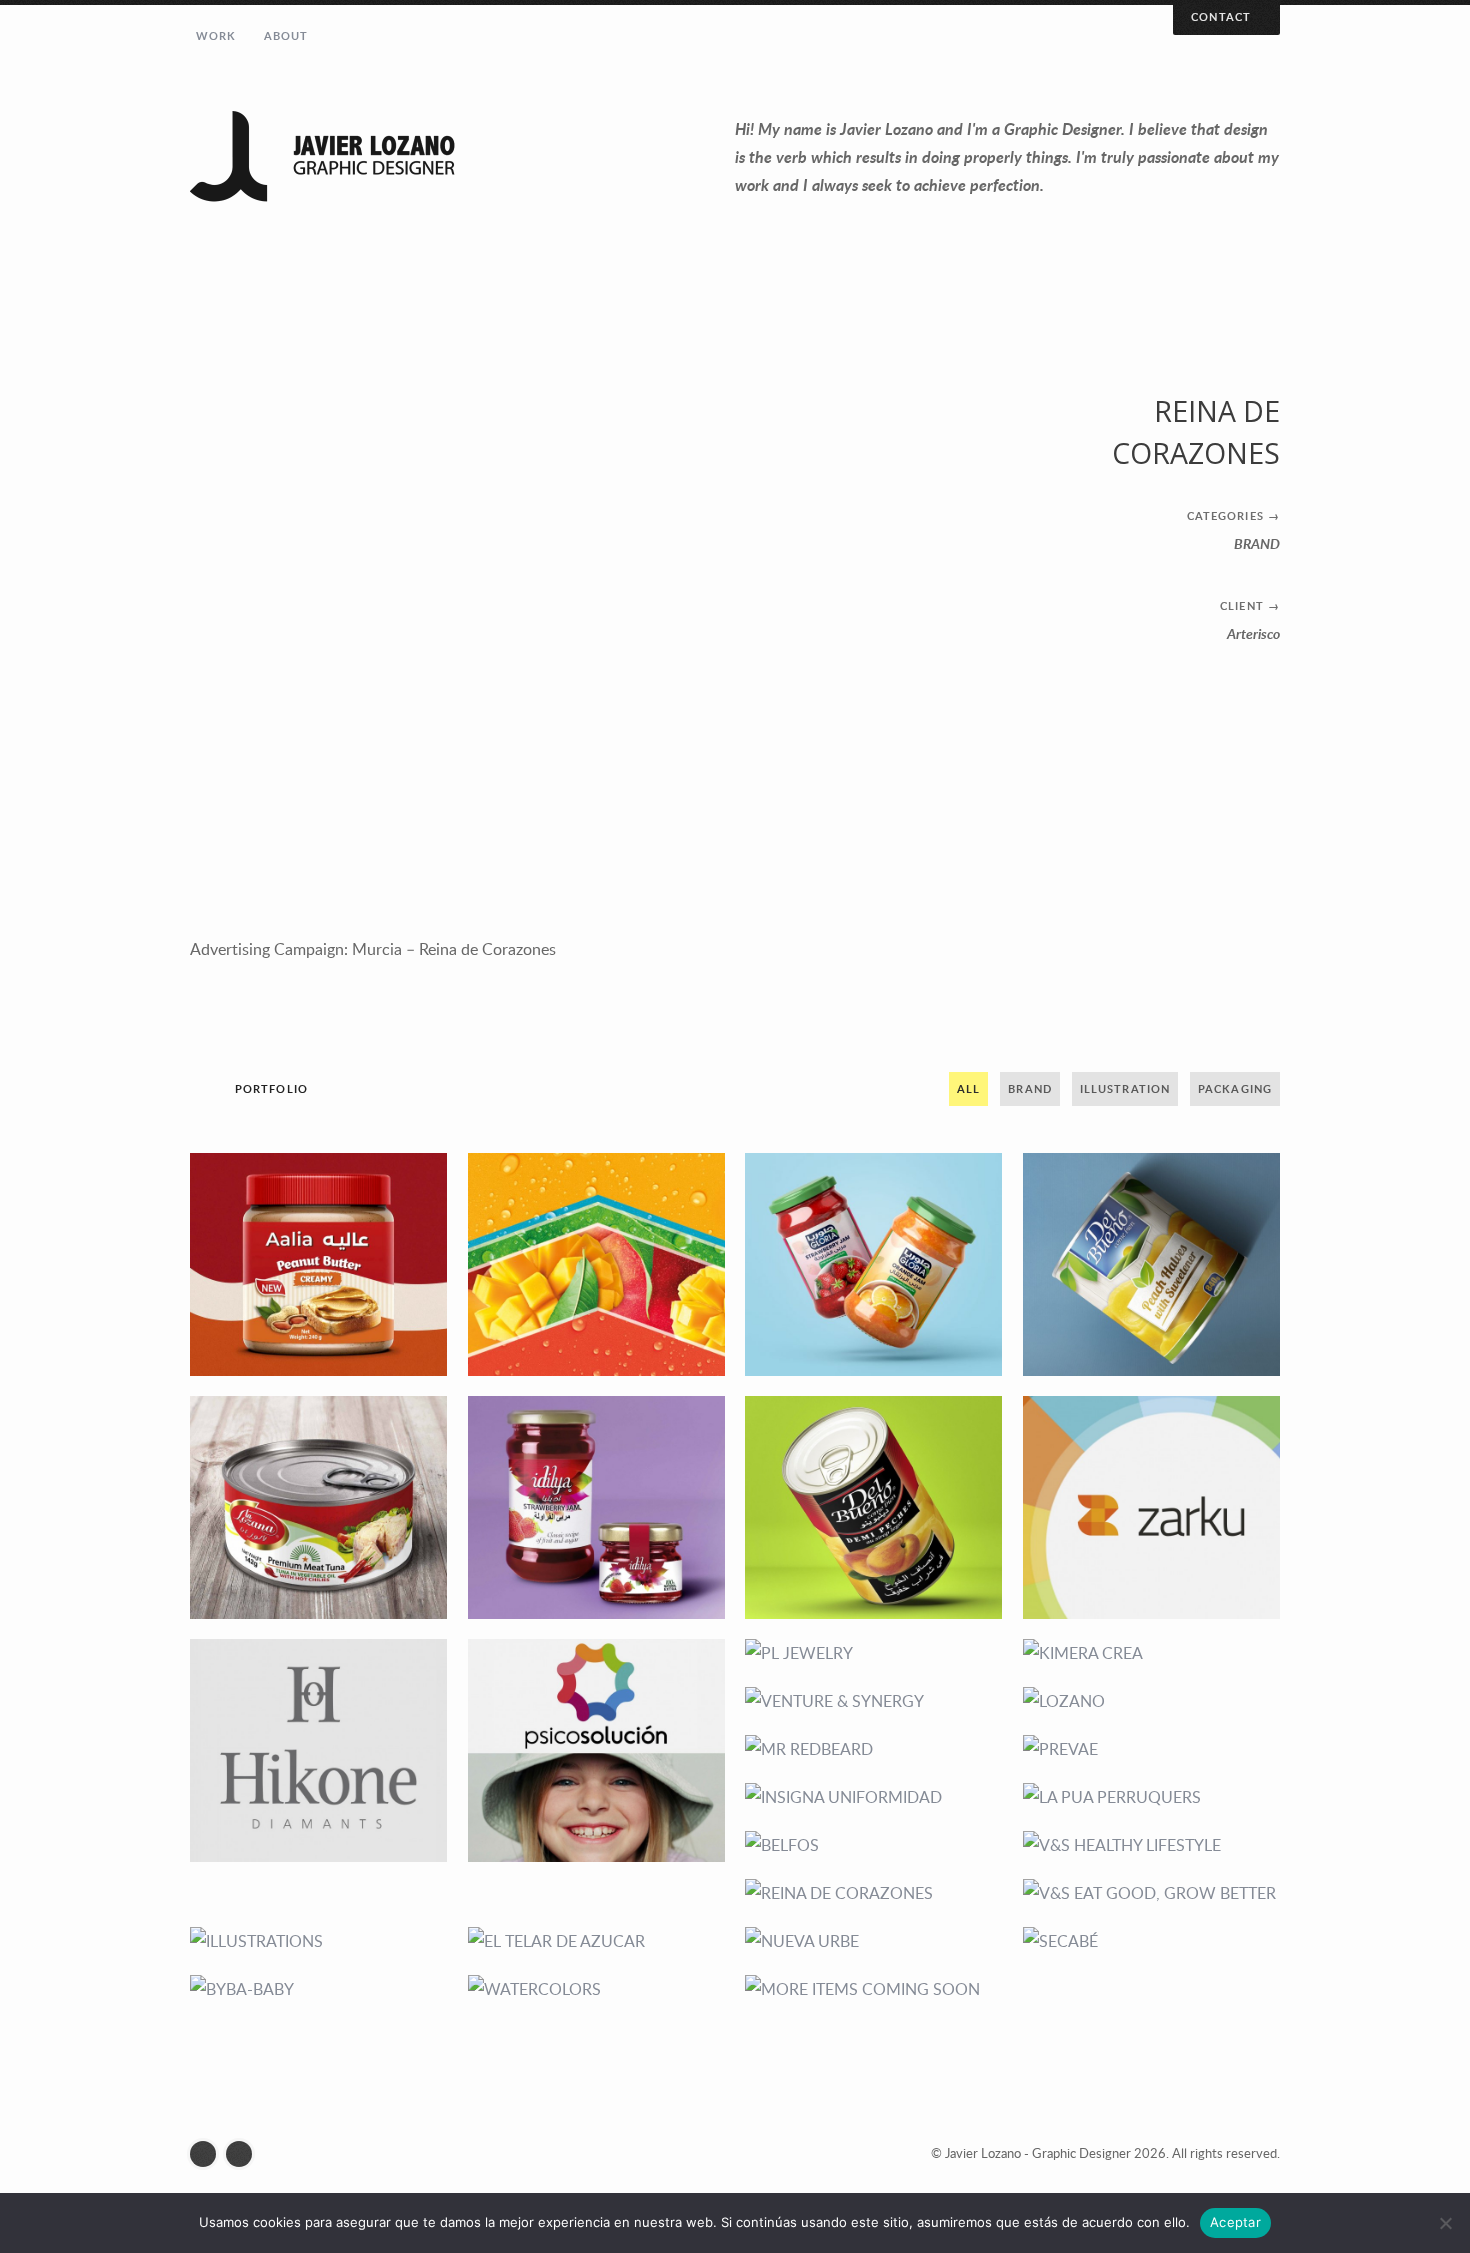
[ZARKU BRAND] (1152, 1507)
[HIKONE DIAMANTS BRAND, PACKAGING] (319, 1750)
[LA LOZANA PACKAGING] (319, 1507)
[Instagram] (208, 2154)
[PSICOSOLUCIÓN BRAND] (597, 1750)
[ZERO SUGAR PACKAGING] (1152, 1264)
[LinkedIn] (244, 2154)
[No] (1445, 2223)
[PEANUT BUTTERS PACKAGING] (319, 1264)
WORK (216, 35)
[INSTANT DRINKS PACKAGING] (597, 1264)
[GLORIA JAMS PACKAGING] (874, 1264)
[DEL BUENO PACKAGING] (874, 1507)
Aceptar (1235, 2222)
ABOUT (286, 35)
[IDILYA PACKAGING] (597, 1507)
